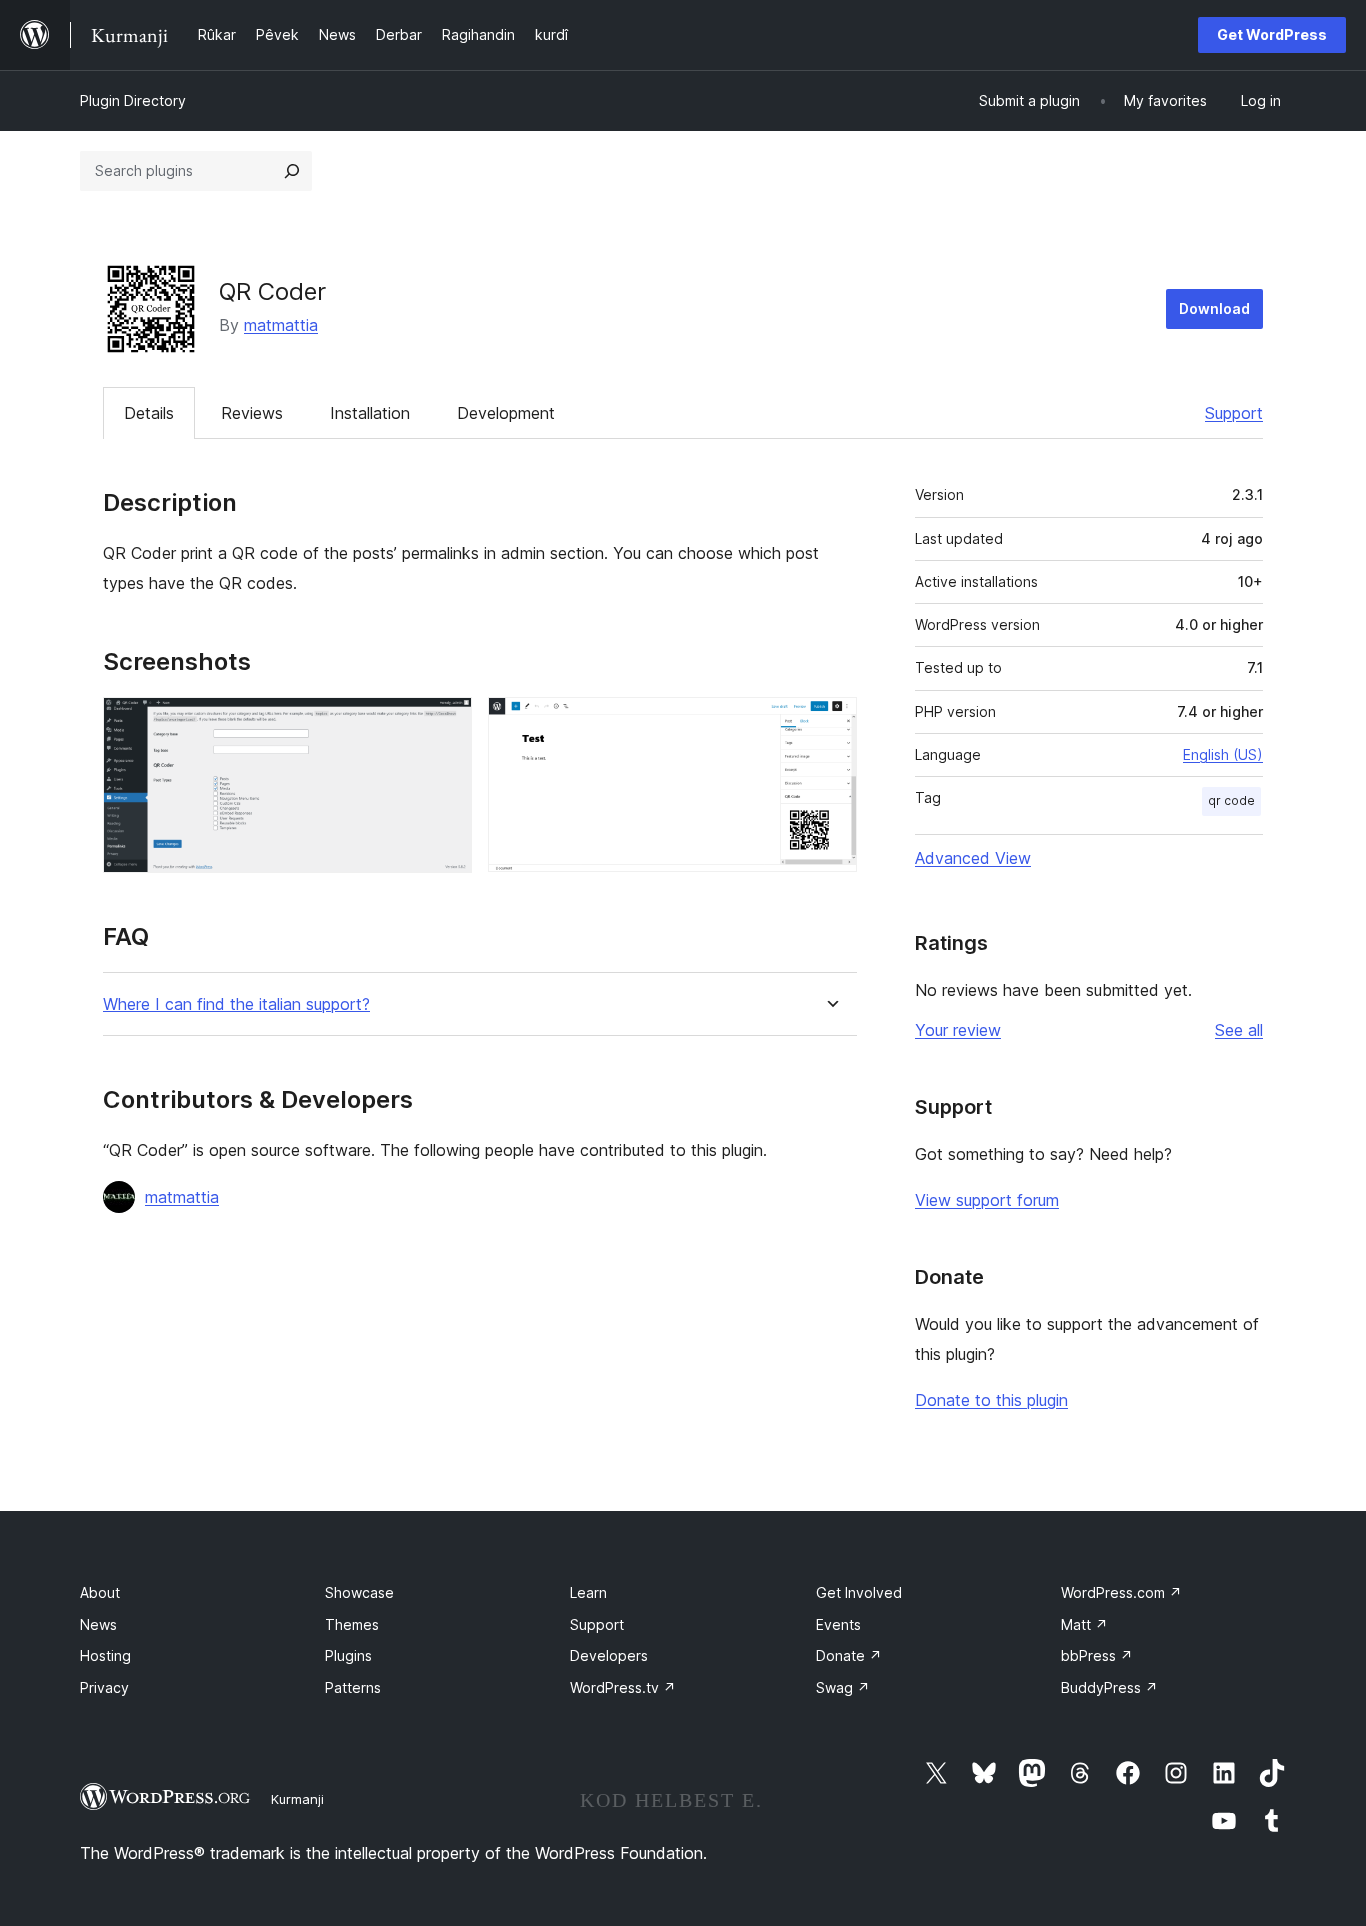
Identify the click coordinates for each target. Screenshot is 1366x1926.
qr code (1231, 800)
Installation (370, 413)
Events (838, 1624)
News (98, 1624)
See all (1239, 1030)
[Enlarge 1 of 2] (445, 724)
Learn (588, 1592)
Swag (843, 1687)
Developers (609, 1655)
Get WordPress (1272, 34)
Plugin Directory (133, 100)
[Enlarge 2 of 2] (830, 724)
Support (1234, 413)
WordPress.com (1121, 1592)
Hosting (105, 1655)
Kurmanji (297, 1799)
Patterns (353, 1687)
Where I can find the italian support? (236, 1004)
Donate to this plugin (991, 1400)
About (100, 1592)
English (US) (1223, 754)
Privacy (104, 1687)
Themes (352, 1624)
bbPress (1097, 1655)
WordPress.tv (623, 1687)
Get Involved (859, 1592)
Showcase (359, 1592)
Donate (849, 1655)
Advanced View (973, 858)
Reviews (252, 413)
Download (1214, 308)
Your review (958, 1030)
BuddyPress (1109, 1687)
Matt (1084, 1624)
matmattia (281, 325)
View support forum (987, 1200)
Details (149, 413)
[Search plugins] (292, 171)
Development (506, 413)
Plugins (348, 1655)
